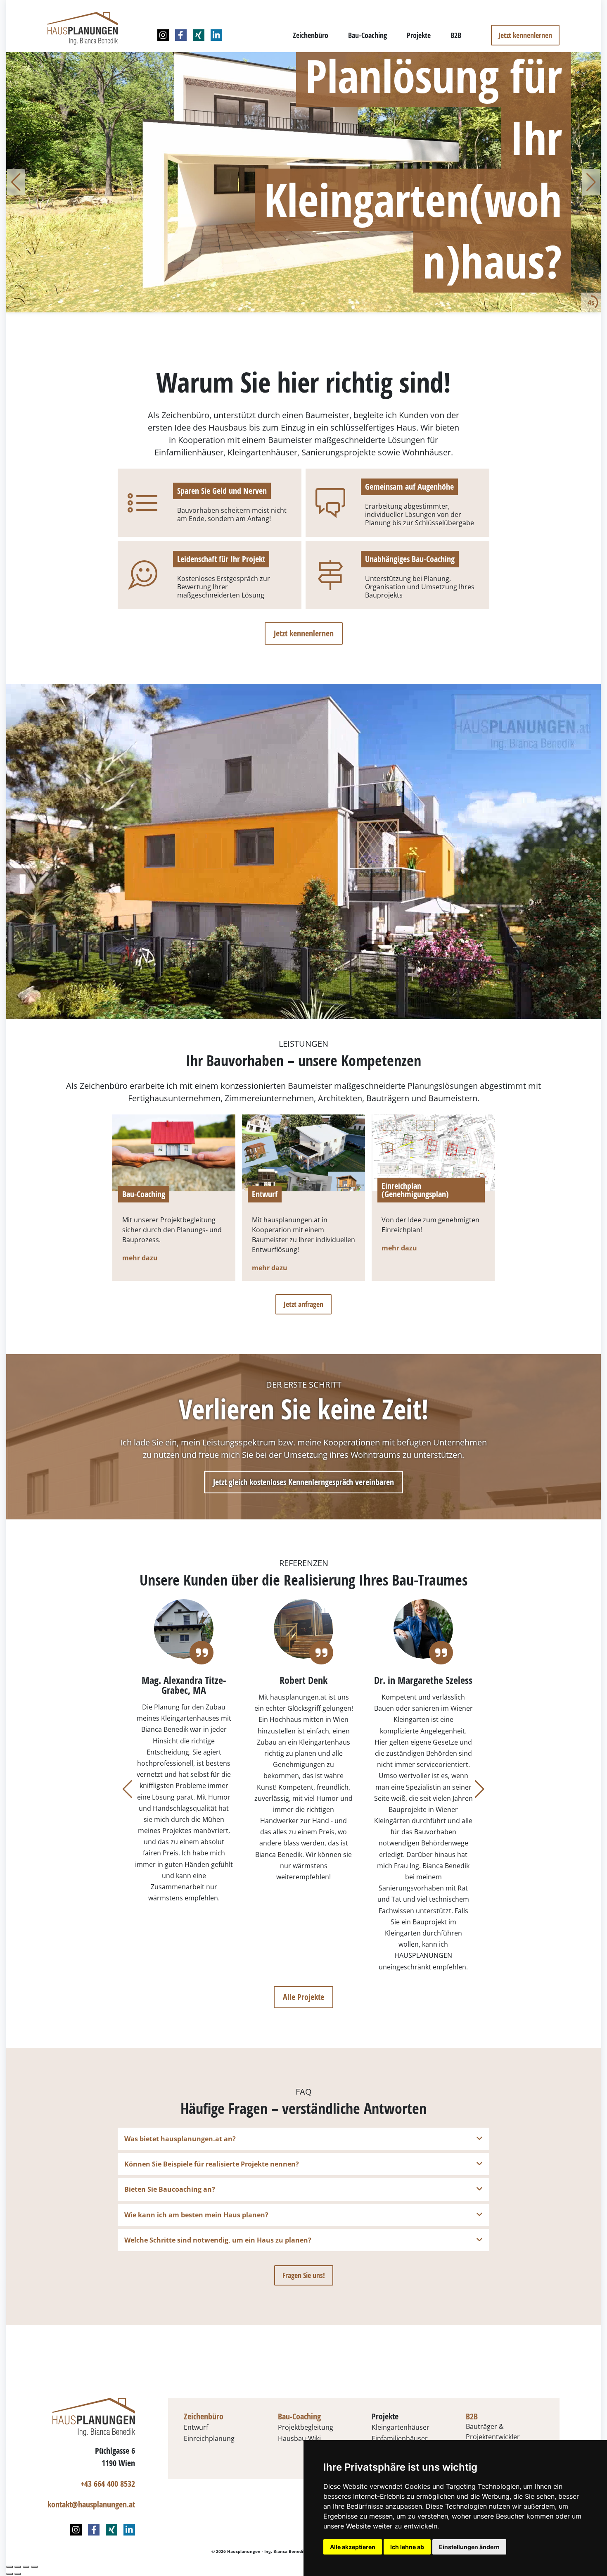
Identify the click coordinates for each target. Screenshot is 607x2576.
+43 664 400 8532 (108, 2484)
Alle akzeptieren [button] (353, 2547)
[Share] (18, 2567)
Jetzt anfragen (303, 1304)
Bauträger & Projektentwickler (493, 2432)
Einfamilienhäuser (400, 2438)
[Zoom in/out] (34, 2567)
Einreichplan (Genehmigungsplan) (415, 1190)
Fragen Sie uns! (304, 2275)
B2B (456, 35)
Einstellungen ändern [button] (469, 2547)
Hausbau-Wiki (299, 2438)
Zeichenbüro (311, 35)
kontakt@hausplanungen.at (91, 2504)
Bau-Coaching (368, 35)
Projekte (419, 35)
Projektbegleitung (306, 2427)
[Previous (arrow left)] (9, 2574)
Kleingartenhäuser (401, 2427)
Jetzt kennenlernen (525, 35)
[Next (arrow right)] (18, 2574)
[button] (16, 182)
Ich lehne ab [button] (407, 2547)
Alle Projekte (303, 1997)
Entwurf (265, 1195)
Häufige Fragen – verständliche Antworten (303, 2108)
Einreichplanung (209, 2438)
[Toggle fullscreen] (26, 2567)
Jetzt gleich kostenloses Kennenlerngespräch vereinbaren (303, 1482)
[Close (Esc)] (9, 2567)
